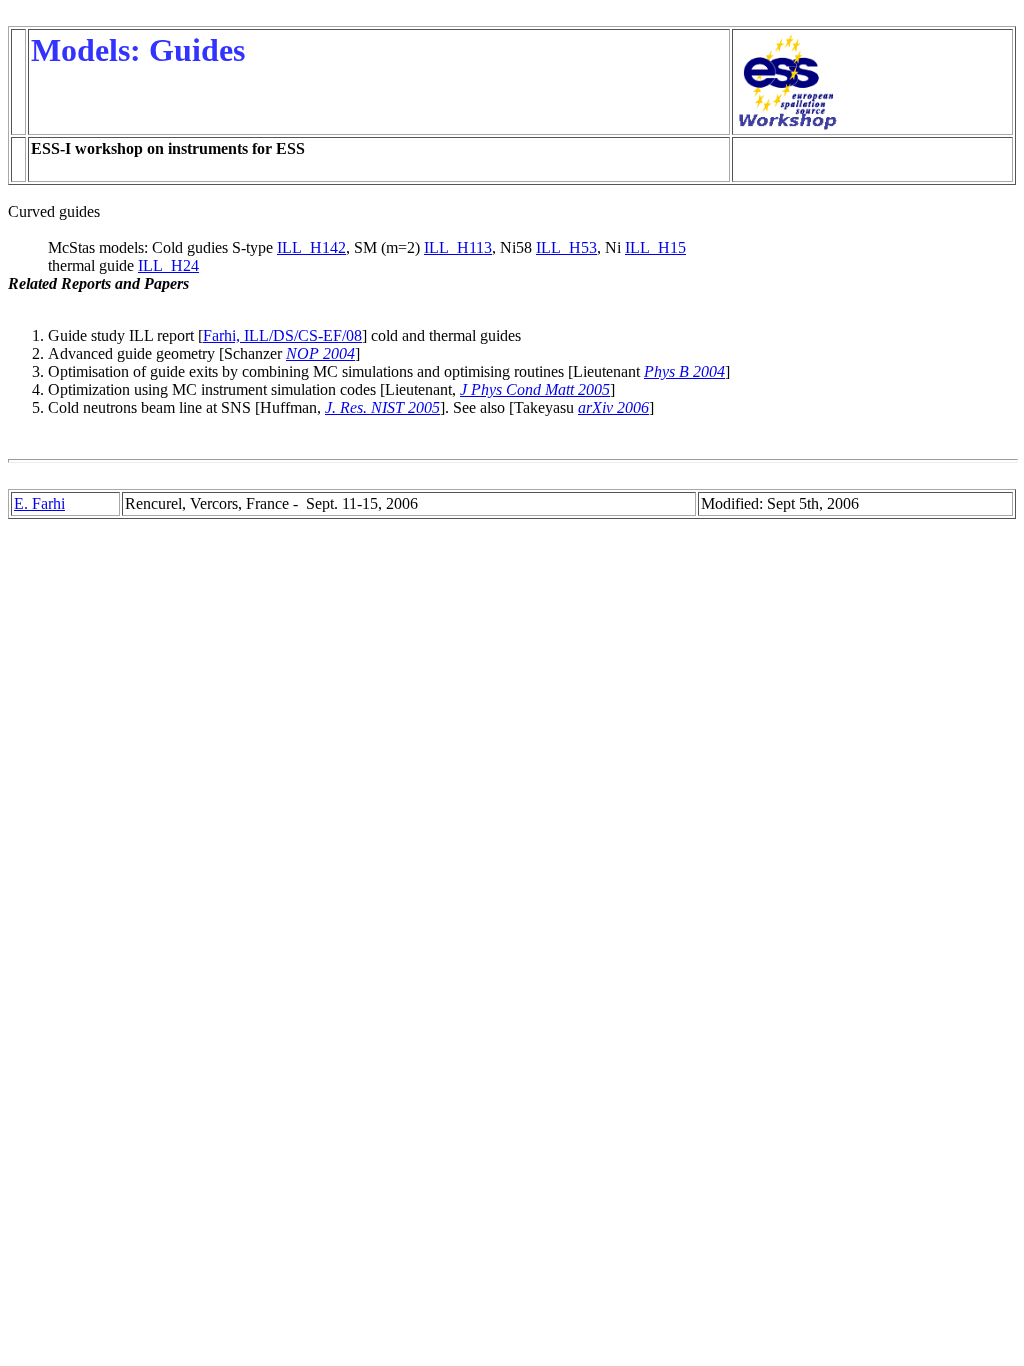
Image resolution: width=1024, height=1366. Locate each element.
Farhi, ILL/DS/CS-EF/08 (282, 335)
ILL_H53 (566, 247)
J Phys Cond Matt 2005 (535, 389)
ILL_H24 (168, 265)
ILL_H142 (311, 247)
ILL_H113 (458, 247)
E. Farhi (39, 503)
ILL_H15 (655, 247)
